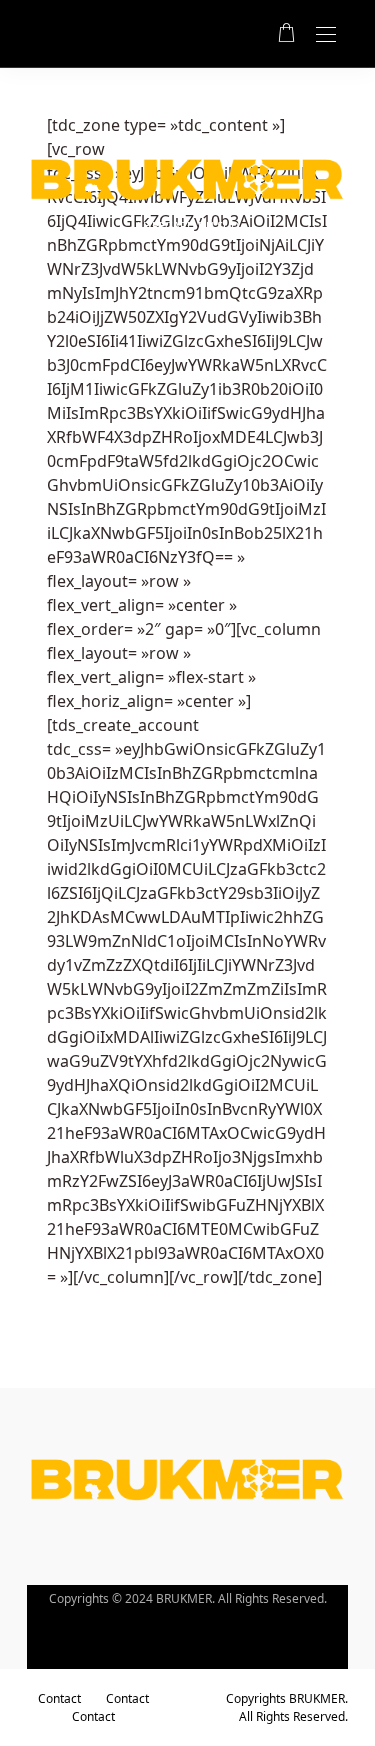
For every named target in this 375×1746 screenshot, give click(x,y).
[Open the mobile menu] (326, 35)
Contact (59, 1698)
